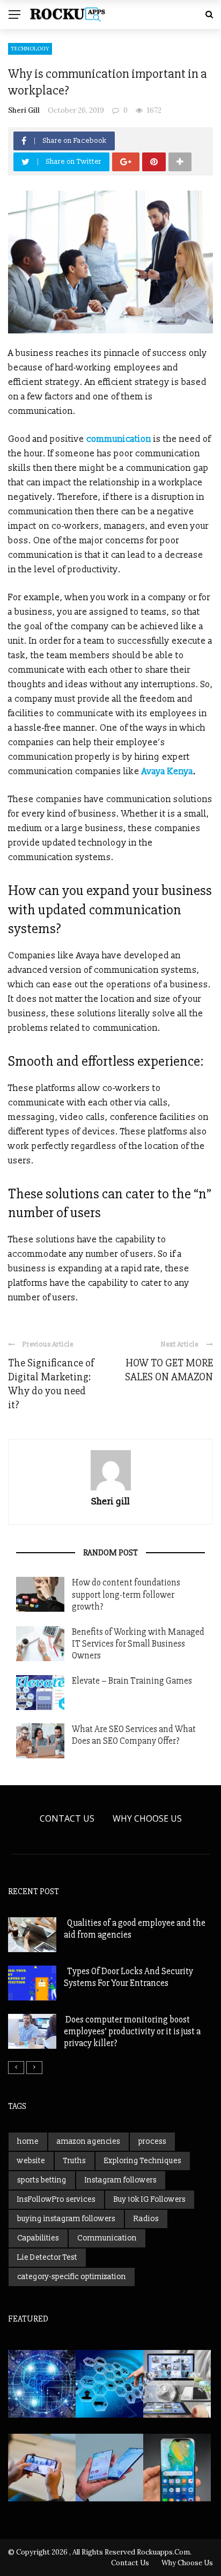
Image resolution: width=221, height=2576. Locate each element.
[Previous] (16, 2068)
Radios (146, 2219)
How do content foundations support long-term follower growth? (126, 1594)
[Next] (34, 2068)
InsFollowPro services (56, 2199)
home (28, 2141)
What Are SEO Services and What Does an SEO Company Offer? (134, 1735)
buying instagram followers (66, 2219)
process (152, 2141)
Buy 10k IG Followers (150, 2199)
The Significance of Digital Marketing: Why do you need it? (51, 1384)
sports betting (42, 2180)
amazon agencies (89, 2141)
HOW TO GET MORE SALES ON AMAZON (169, 1370)
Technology (30, 49)
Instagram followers (121, 2180)
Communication (107, 2238)
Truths (75, 2161)
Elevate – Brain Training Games (132, 1681)
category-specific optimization (72, 2277)
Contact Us (67, 1818)
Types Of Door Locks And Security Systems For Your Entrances (128, 1977)
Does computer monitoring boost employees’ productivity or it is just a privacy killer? (132, 2031)
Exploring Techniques (143, 2161)
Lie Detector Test (47, 2257)
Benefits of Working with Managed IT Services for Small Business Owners (138, 1644)
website (31, 2161)
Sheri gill (24, 110)
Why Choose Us (147, 1818)
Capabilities (38, 2238)
